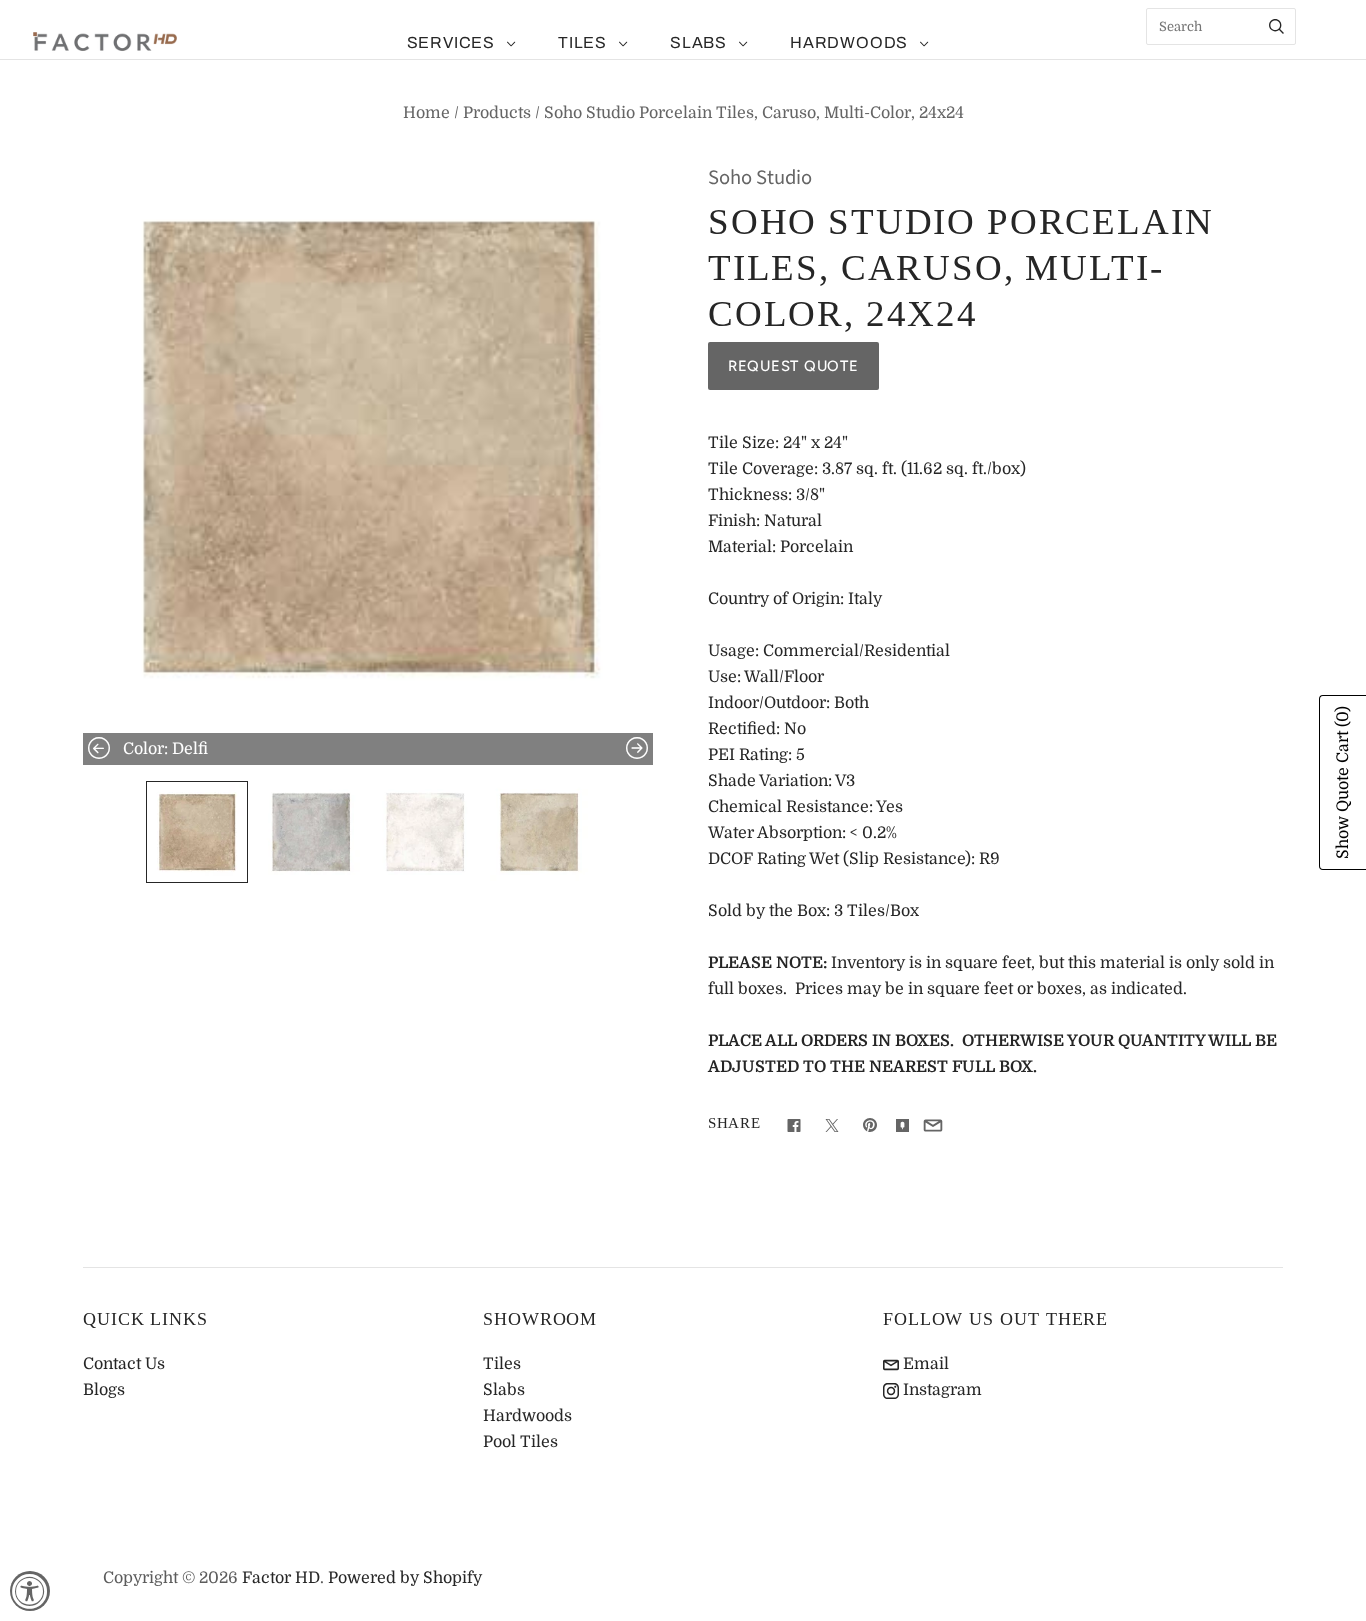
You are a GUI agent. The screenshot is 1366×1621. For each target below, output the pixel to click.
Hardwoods (849, 42)
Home (426, 113)
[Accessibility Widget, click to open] (30, 1591)
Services (451, 42)
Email (924, 1364)
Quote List (1321, 60)
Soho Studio (760, 177)
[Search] (1276, 26)
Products (497, 113)
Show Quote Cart (1343, 782)
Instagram (940, 1390)
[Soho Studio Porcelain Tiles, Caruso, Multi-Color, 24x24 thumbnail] (197, 832)
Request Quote (793, 366)
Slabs (698, 42)
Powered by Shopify (405, 1578)
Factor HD (281, 1578)
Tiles (582, 42)
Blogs (104, 1390)
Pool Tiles (520, 1442)
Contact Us (124, 1364)
